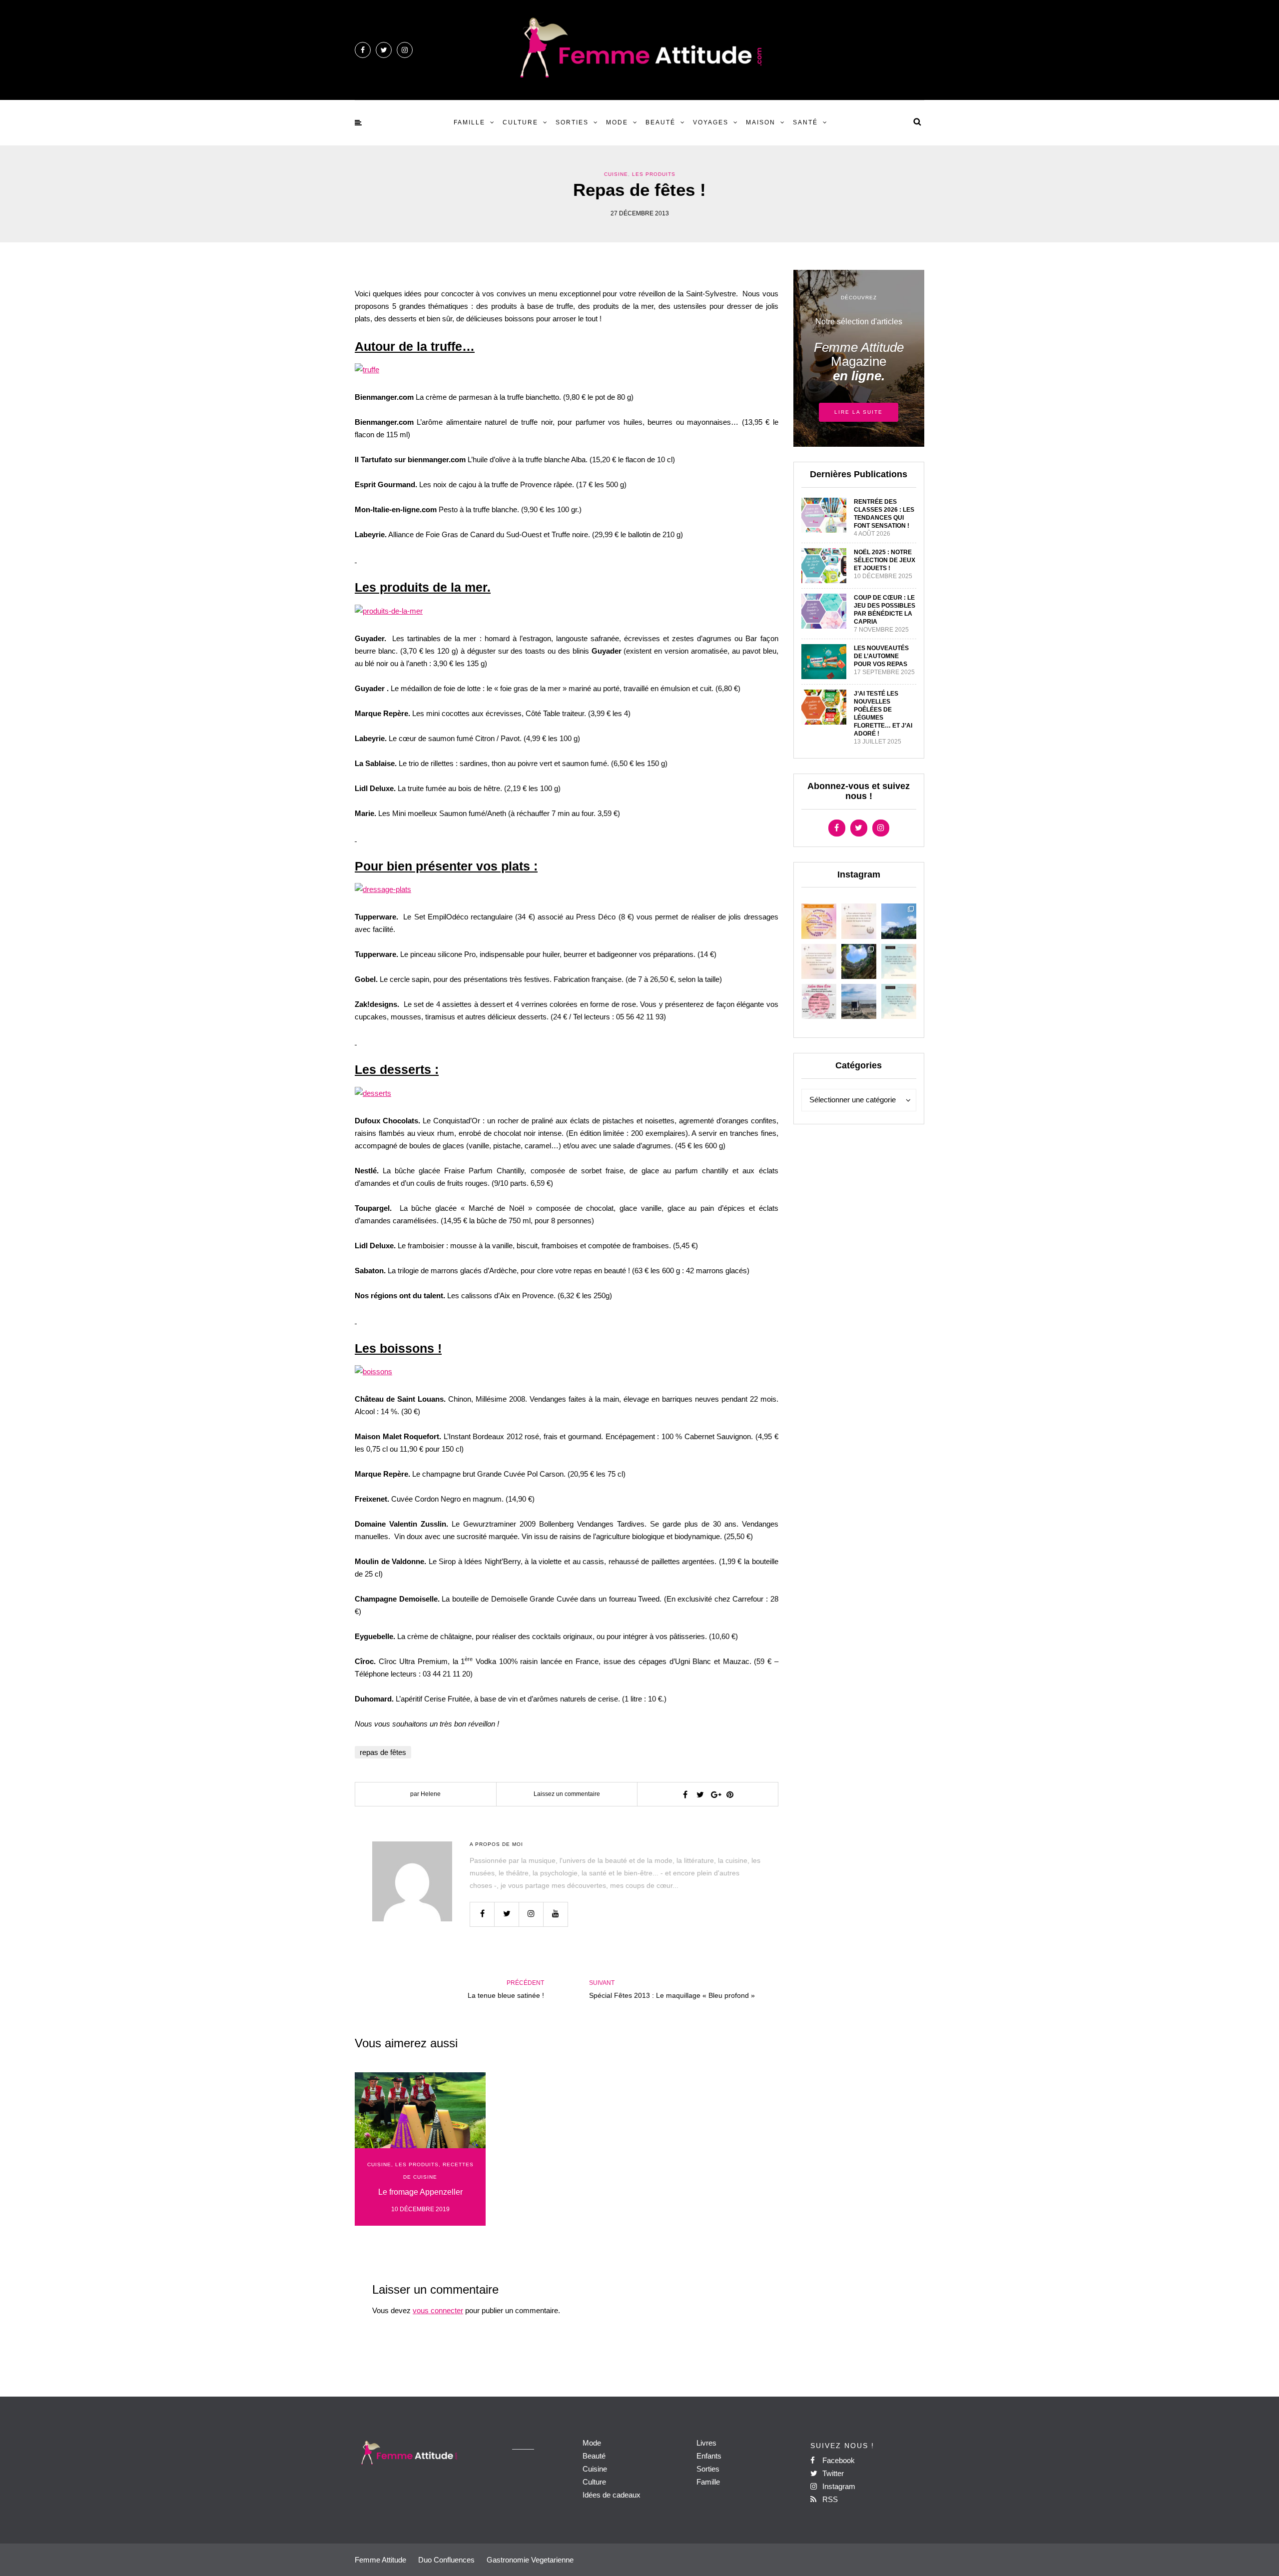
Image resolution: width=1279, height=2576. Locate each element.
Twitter (832, 2473)
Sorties (572, 122)
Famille (469, 122)
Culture (520, 122)
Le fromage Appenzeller (420, 2192)
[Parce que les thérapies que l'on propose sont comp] (819, 921)
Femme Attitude (380, 2560)
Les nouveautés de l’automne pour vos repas (881, 656)
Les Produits (654, 174)
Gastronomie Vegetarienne (530, 2560)
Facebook (838, 2460)
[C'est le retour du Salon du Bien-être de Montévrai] (819, 1001)
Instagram (838, 2486)
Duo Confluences (446, 2560)
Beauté (660, 122)
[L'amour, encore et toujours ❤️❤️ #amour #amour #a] (819, 961)
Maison (761, 122)
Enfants (709, 2456)
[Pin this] (730, 1794)
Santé (805, 122)
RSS (829, 2499)
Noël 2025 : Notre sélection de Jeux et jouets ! (885, 560)
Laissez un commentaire (567, 1794)
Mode (617, 122)
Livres (706, 2443)
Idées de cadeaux (612, 2495)
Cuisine (616, 174)
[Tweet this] (700, 1794)
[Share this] (685, 1794)
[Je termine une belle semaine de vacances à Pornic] (859, 1001)
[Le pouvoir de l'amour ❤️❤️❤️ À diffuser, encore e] (899, 961)
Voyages (711, 122)
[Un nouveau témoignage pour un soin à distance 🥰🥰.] (899, 1001)
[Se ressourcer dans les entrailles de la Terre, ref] (859, 961)
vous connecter (438, 2310)
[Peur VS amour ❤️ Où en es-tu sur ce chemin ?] (859, 921)
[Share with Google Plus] (715, 1794)
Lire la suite (859, 412)
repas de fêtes (383, 1752)
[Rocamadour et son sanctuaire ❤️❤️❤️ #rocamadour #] (899, 921)
